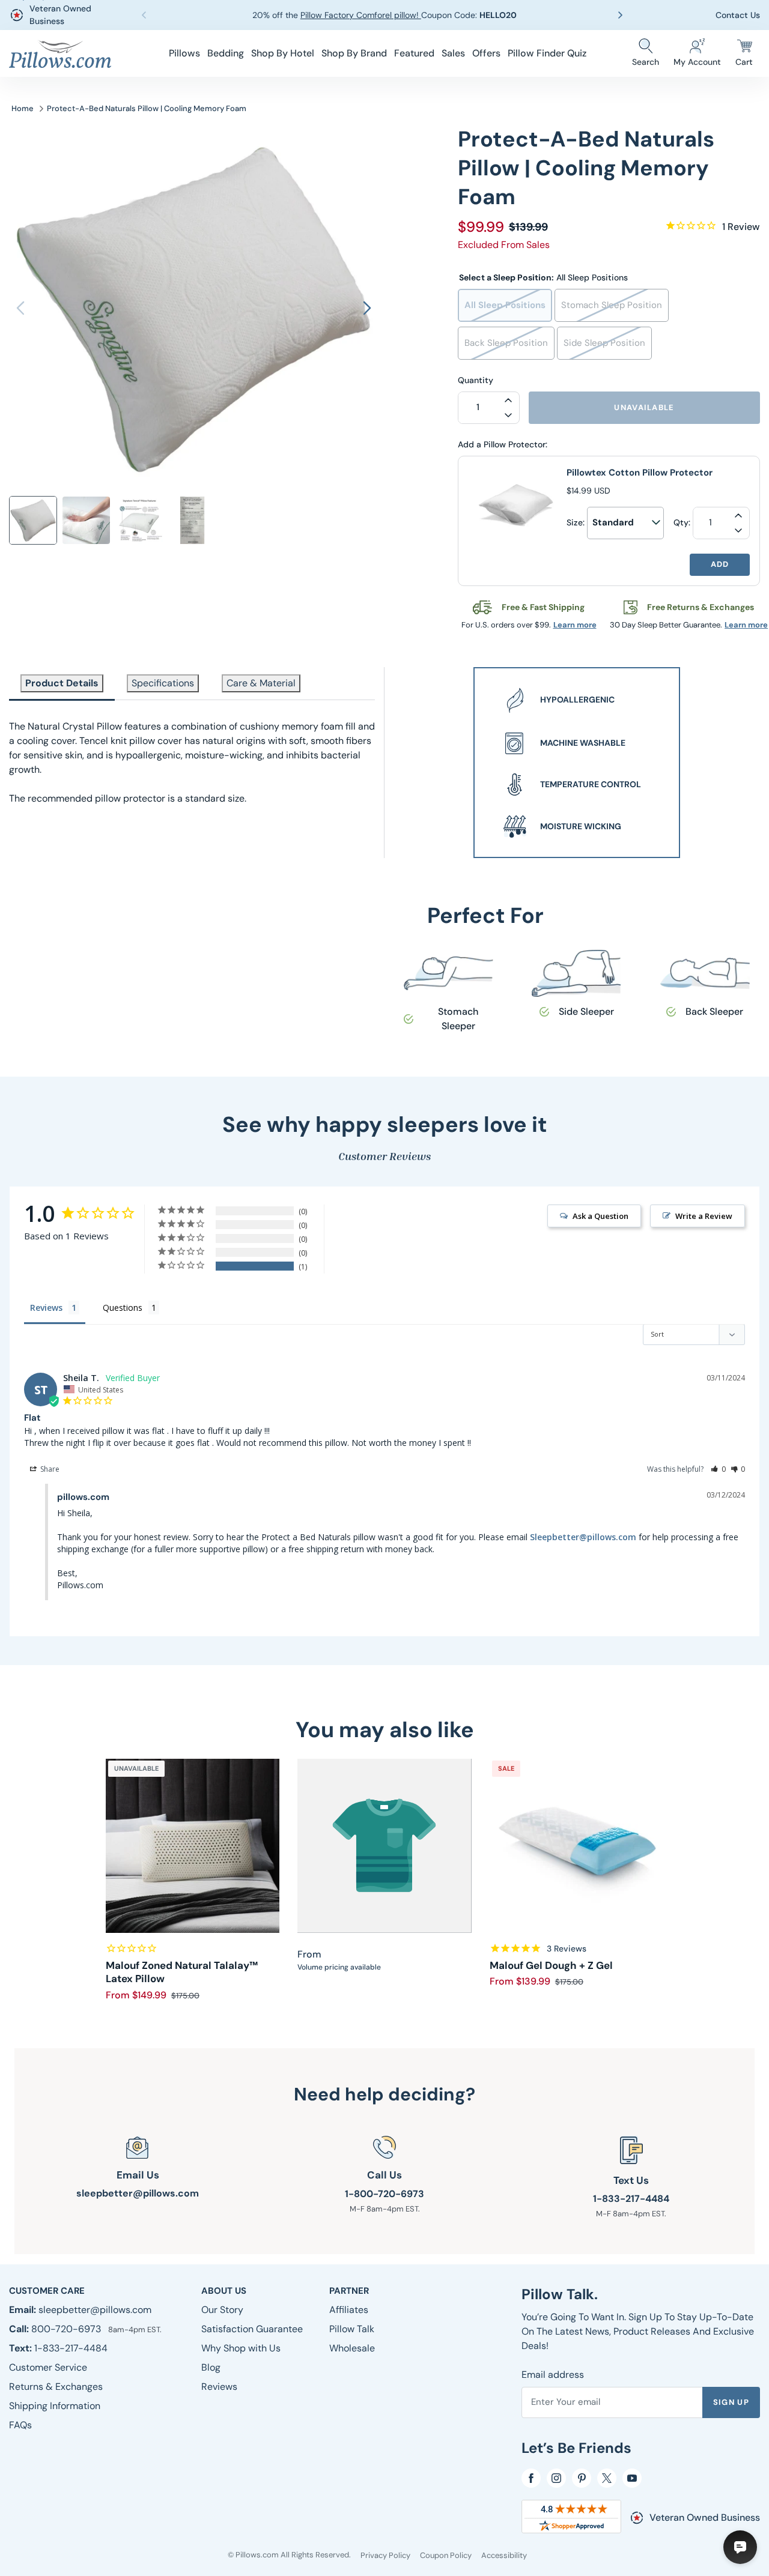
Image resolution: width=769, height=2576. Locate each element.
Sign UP (731, 2402)
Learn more (575, 625)
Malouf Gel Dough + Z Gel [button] (551, 1965)
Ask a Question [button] (600, 1216)
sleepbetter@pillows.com (138, 2193)
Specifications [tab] (163, 683)
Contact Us (738, 15)
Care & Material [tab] (261, 683)
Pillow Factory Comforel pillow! (361, 15)
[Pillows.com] (60, 54)
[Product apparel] (384, 1846)
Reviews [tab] (46, 1308)
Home (23, 108)
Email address (553, 2375)
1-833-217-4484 (631, 2199)
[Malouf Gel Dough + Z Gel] (577, 1846)
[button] (623, 15)
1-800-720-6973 (384, 2194)
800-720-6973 (67, 2329)
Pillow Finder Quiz (547, 53)
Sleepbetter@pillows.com (583, 1537)
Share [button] (49, 1469)
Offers (486, 53)
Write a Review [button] (704, 1216)
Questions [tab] (123, 1308)
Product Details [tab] (62, 683)
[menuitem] (184, 53)
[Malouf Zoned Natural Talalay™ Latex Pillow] (193, 1846)
